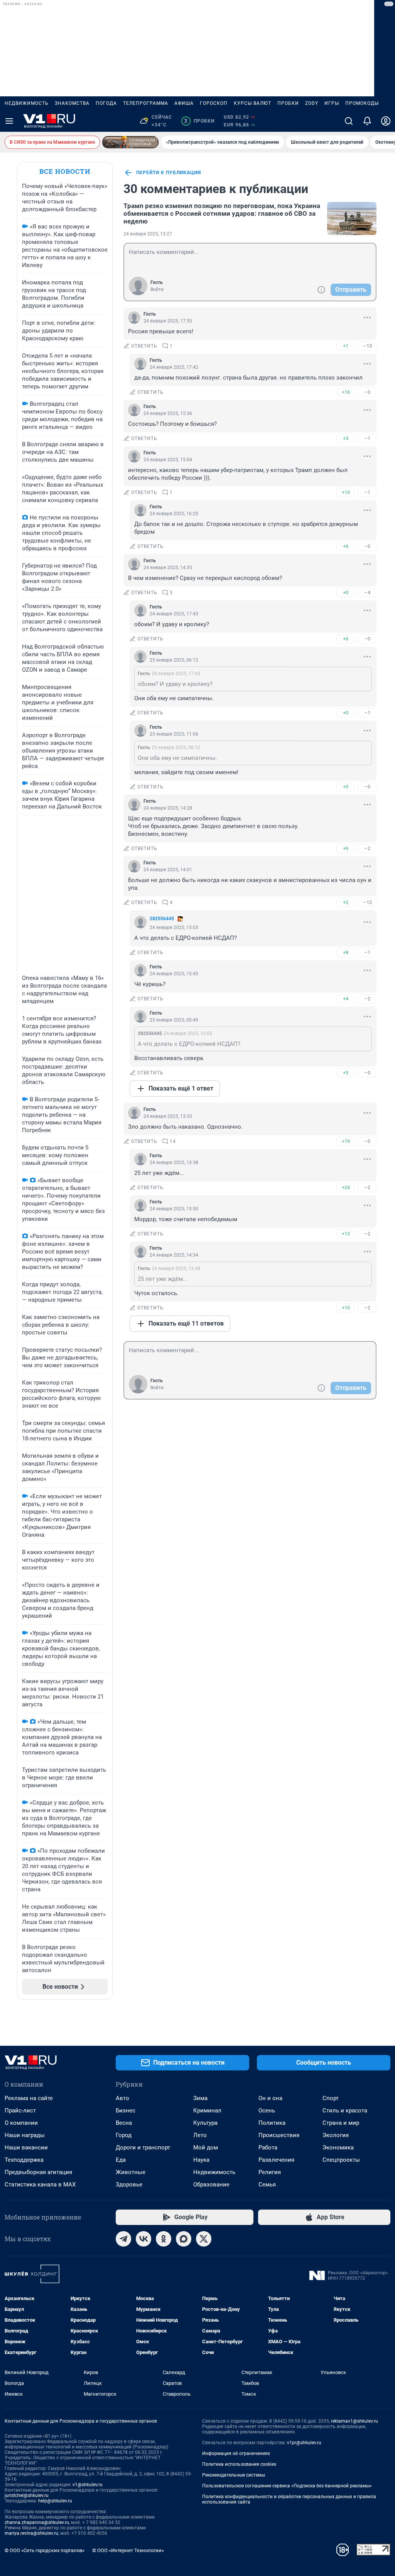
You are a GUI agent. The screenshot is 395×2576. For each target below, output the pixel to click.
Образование (211, 2184)
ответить (144, 346)
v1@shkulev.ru (88, 2485)
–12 (367, 902)
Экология (336, 2135)
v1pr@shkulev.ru (304, 2443)
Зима (200, 2098)
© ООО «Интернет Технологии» (128, 2550)
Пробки (288, 103)
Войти (157, 289)
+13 (346, 1234)
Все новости (65, 171)
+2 (346, 902)
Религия (270, 2172)
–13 (367, 346)
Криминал (207, 2111)
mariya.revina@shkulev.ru (31, 2533)
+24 (346, 1187)
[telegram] (123, 2239)
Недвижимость (27, 103)
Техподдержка (24, 2160)
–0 (367, 392)
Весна (124, 2123)
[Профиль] (386, 121)
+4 (346, 999)
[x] (204, 2239)
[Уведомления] (367, 121)
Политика (272, 2123)
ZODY (312, 103)
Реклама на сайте (29, 2098)
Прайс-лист (20, 2111)
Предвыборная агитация (38, 2172)
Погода (106, 103)
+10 (346, 492)
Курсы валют (252, 103)
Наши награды (25, 2135)
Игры (332, 103)
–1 (367, 438)
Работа (268, 2148)
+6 (346, 546)
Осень (267, 2111)
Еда (121, 2160)
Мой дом (206, 2148)
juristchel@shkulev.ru (27, 2495)
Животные (131, 2172)
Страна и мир (341, 2123)
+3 (346, 438)
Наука (201, 2160)
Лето (200, 2135)
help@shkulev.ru (55, 2501)
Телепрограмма (146, 103)
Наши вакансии (26, 2148)
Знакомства (72, 103)
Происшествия (279, 2135)
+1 (346, 346)
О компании (21, 2123)
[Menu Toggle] (9, 121)
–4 (367, 592)
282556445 (162, 919)
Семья (267, 2184)
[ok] (164, 2239)
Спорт (331, 2098)
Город (124, 2135)
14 (173, 1141)
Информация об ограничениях (236, 2453)
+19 (346, 1141)
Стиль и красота (345, 2111)
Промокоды (362, 103)
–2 (367, 848)
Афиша (184, 103)
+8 (346, 952)
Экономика (338, 2148)
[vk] (143, 2239)
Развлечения (276, 2160)
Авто (122, 2098)
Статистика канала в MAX (40, 2184)
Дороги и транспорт (143, 2148)
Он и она (270, 2098)
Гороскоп (214, 103)
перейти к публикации (169, 173)
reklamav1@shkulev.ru (354, 2421)
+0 (346, 592)
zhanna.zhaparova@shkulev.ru (37, 2522)
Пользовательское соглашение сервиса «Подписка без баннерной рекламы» (287, 2486)
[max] (184, 2239)
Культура (205, 2123)
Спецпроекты (341, 2160)
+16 (346, 392)
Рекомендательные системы (234, 2475)
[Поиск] (349, 121)
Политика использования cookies (239, 2464)
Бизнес (126, 2111)
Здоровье (129, 2184)
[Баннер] (130, 142)
